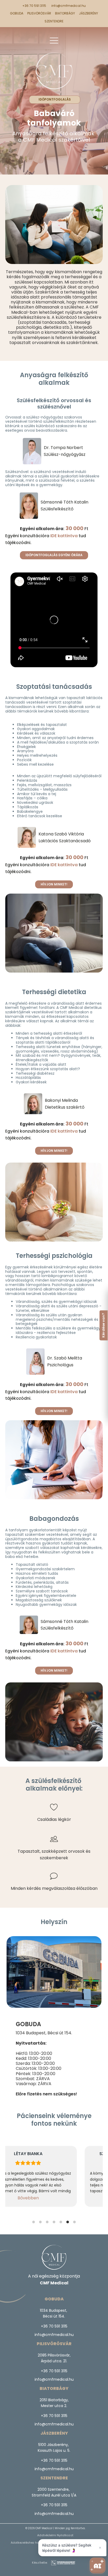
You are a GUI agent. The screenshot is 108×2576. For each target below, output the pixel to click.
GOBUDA (17, 13)
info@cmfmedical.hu (69, 6)
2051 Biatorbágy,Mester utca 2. (54, 2403)
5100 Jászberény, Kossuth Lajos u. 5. (54, 2448)
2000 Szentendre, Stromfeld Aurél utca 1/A (54, 2492)
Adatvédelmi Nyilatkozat (55, 2535)
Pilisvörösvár (39, 13)
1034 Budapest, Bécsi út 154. (44, 2033)
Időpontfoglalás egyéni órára (54, 555)
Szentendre (54, 21)
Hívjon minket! (54, 884)
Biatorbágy (65, 13)
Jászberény (88, 13)
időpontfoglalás (55, 99)
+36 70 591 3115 (34, 6)
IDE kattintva (64, 536)
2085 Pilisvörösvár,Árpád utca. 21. (54, 2358)
